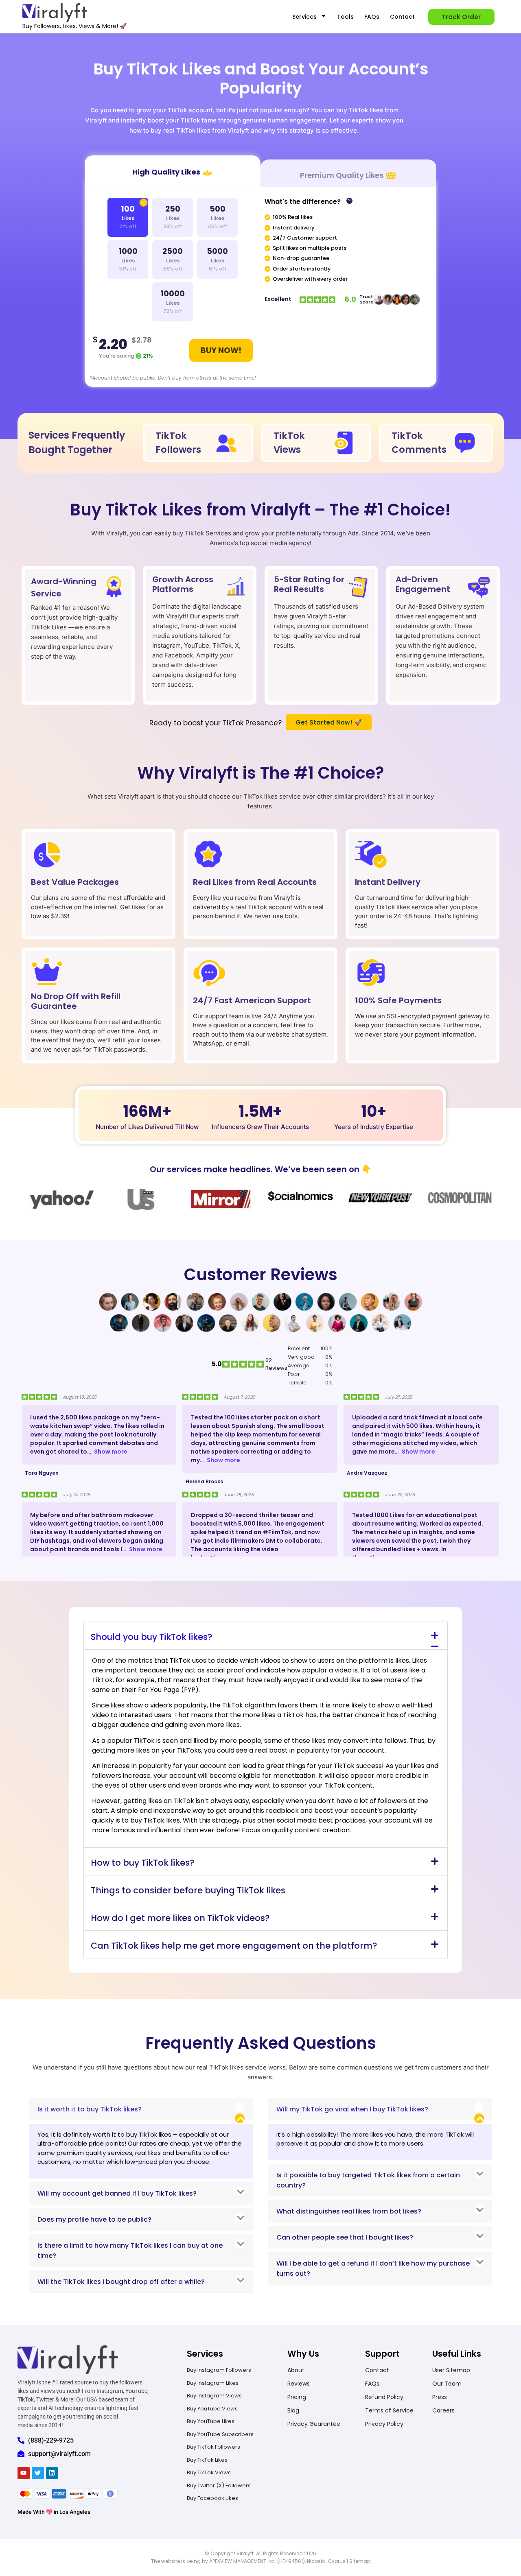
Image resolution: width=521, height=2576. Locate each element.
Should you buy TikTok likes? (152, 1637)
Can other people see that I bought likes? (345, 2237)
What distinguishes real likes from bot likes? (349, 2211)
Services (304, 17)
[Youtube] (24, 2473)
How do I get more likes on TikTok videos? (180, 1918)
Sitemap (360, 2561)
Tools (345, 17)
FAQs (372, 17)
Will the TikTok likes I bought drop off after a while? (121, 2282)
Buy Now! (221, 350)
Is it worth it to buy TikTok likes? (90, 2109)
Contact (402, 17)
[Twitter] (38, 2473)
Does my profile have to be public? (94, 2219)
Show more (111, 1452)
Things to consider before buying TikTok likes (188, 1890)
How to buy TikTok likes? (143, 1863)
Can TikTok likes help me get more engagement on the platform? (234, 1946)
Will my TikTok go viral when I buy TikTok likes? (352, 2109)
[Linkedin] (52, 2473)
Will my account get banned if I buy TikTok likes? (117, 2193)
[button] (266, 1636)
